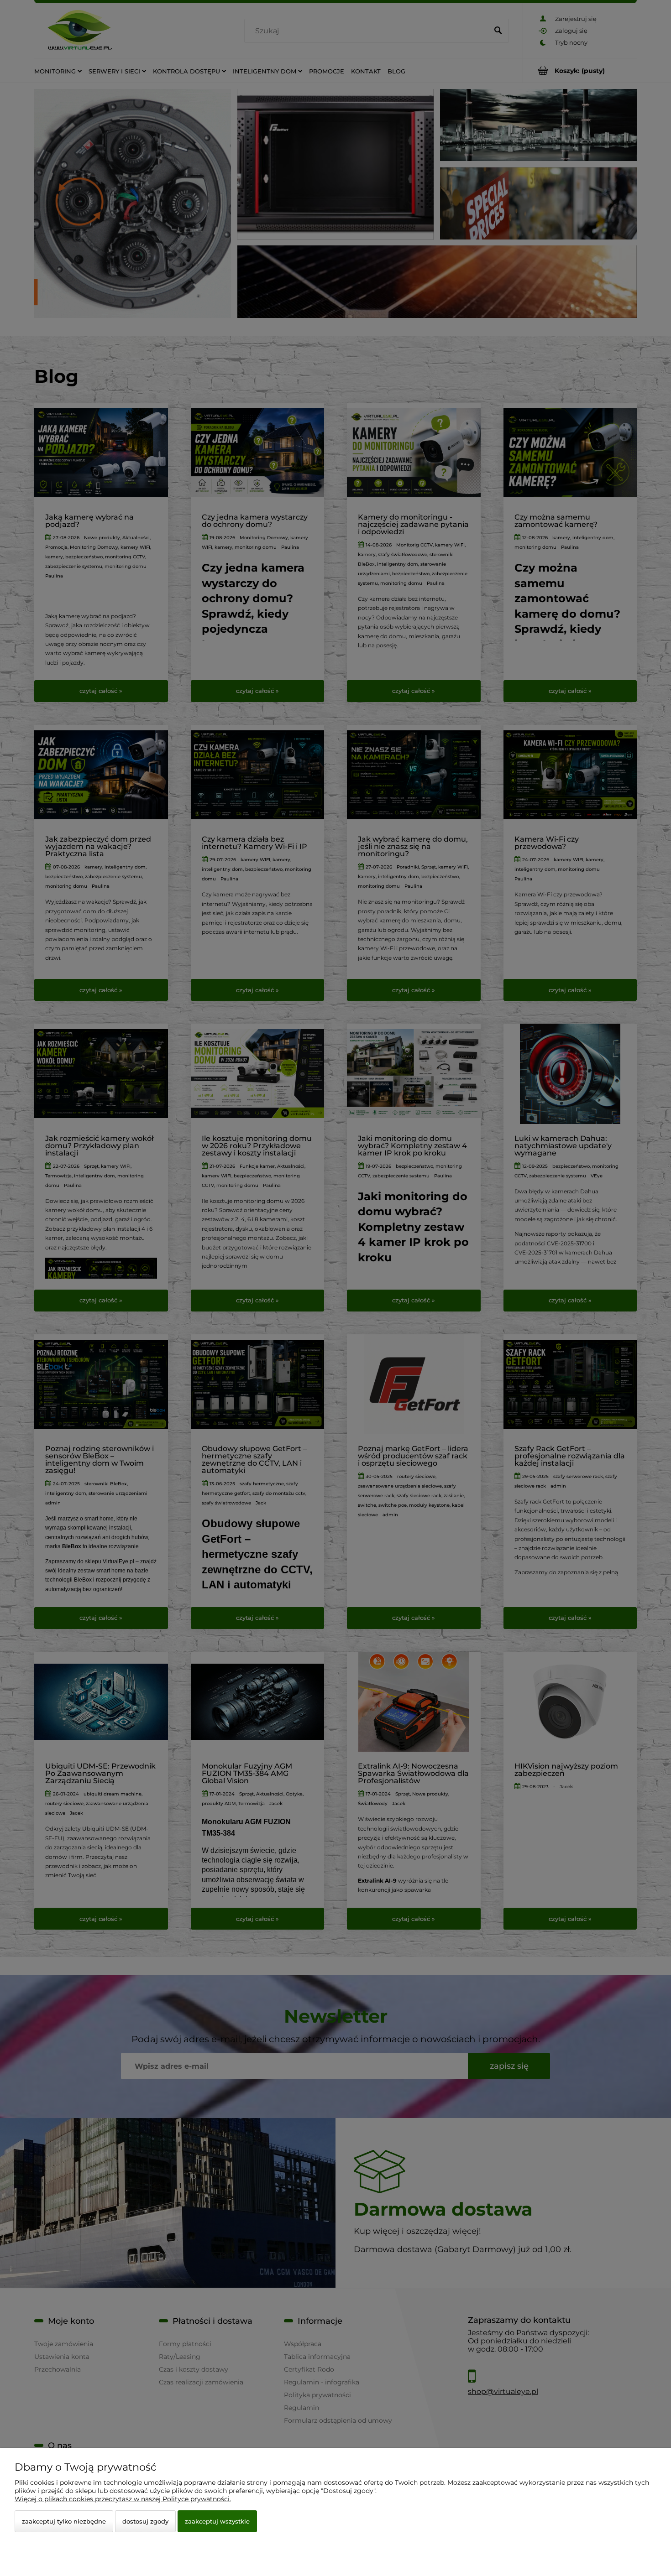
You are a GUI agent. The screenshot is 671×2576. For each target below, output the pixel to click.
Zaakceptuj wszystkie (217, 2521)
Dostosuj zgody (145, 2521)
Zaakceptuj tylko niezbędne (64, 2521)
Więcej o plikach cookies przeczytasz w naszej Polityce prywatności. (123, 2499)
